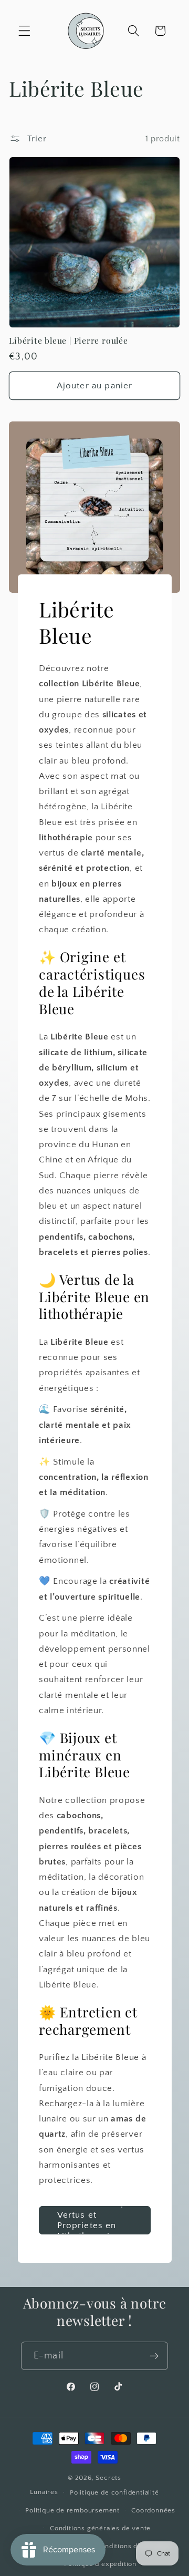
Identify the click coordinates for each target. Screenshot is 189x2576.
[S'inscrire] (154, 2356)
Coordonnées (153, 2510)
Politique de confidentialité (114, 2492)
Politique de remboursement (72, 2510)
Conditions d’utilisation (134, 2546)
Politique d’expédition (100, 2564)
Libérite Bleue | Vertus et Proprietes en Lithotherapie (90, 2220)
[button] (24, 31)
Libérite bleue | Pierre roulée (68, 341)
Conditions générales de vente (100, 2528)
